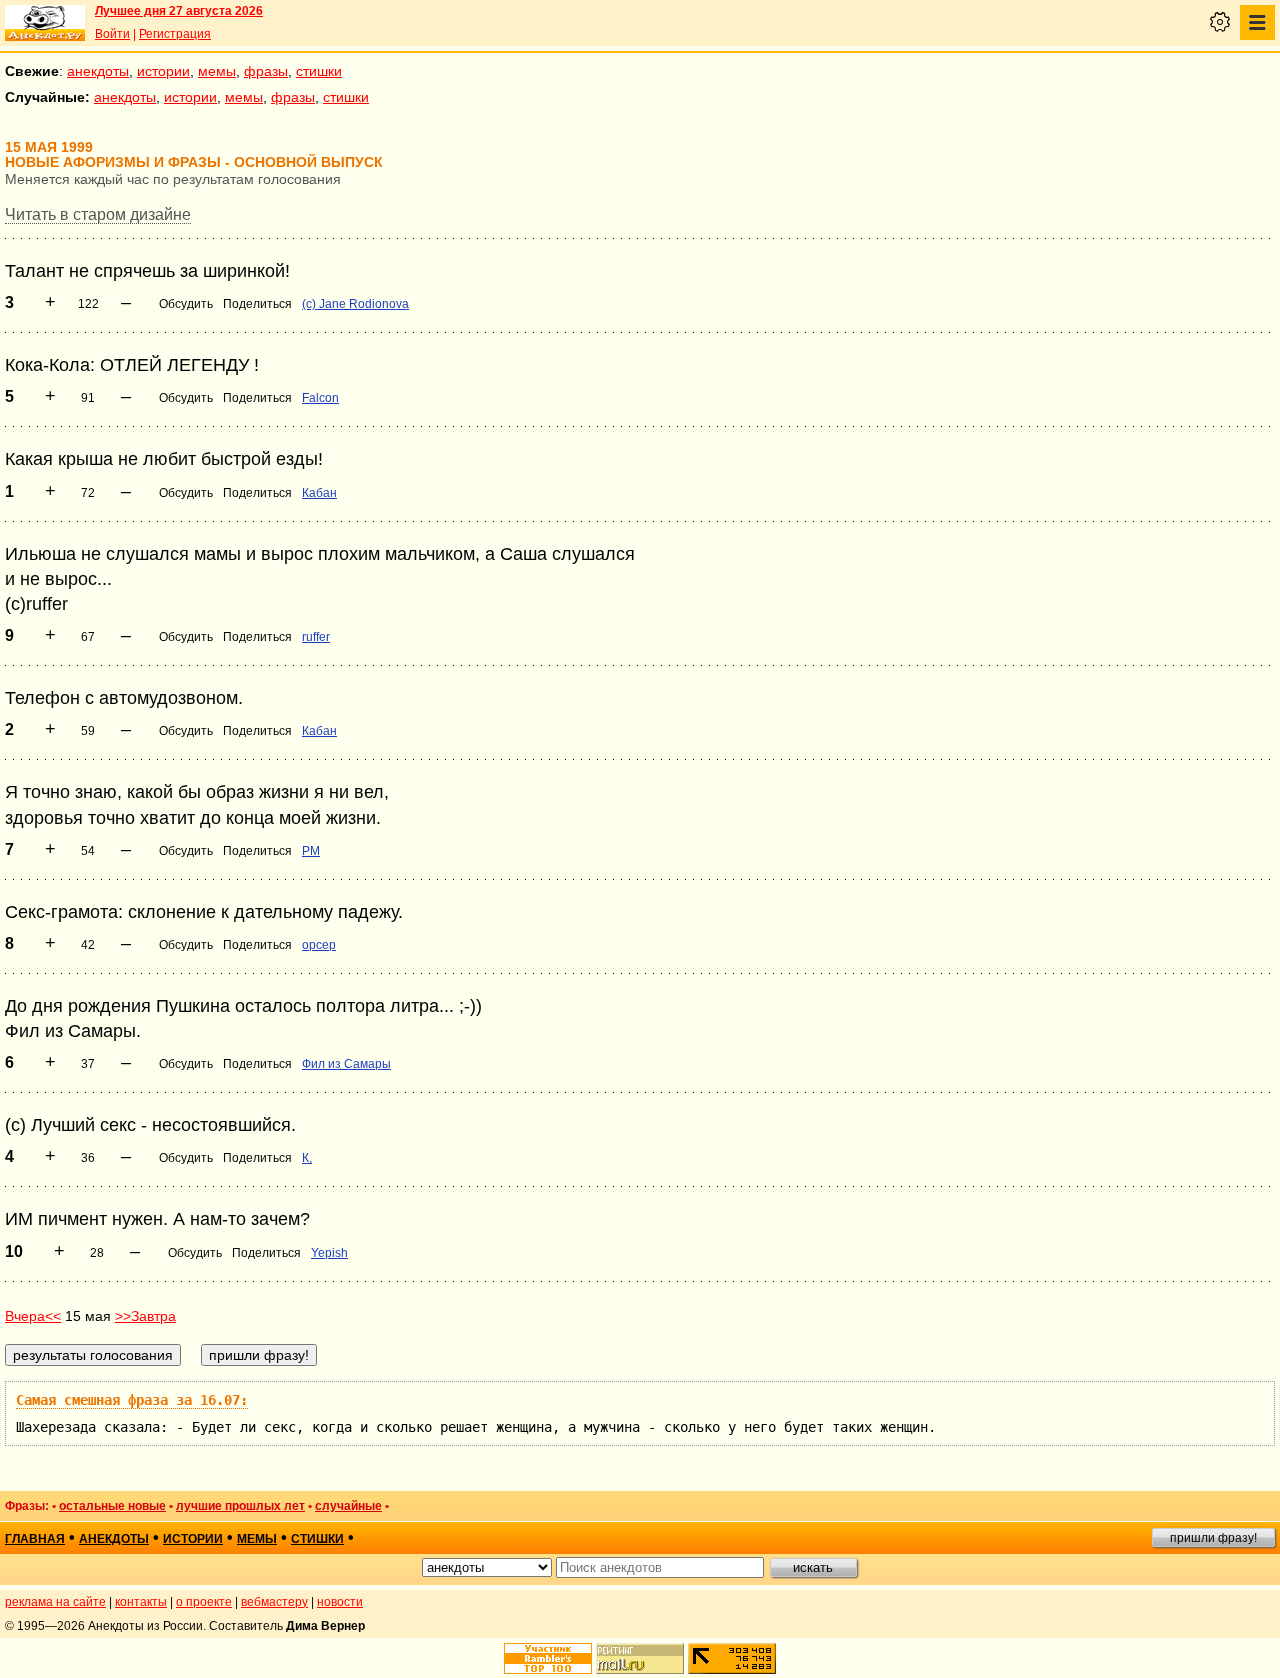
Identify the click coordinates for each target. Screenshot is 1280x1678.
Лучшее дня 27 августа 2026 (179, 11)
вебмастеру (274, 1602)
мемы (217, 71)
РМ (311, 851)
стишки (319, 71)
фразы (266, 71)
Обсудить (186, 304)
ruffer (316, 637)
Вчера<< (33, 1316)
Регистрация (175, 34)
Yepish (329, 1253)
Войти (112, 34)
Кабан (319, 493)
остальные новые (112, 1506)
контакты (141, 1602)
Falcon (320, 398)
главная (35, 1539)
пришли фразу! (1213, 1538)
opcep (319, 945)
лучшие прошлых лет (240, 1506)
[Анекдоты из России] (45, 23)
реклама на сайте (55, 1602)
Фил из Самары (346, 1064)
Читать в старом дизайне (98, 214)
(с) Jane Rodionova (355, 304)
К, (307, 1158)
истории (163, 71)
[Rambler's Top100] (548, 1658)
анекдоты (98, 71)
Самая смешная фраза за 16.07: (132, 1400)
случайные (348, 1506)
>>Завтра (145, 1316)
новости (340, 1602)
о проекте (204, 1602)
